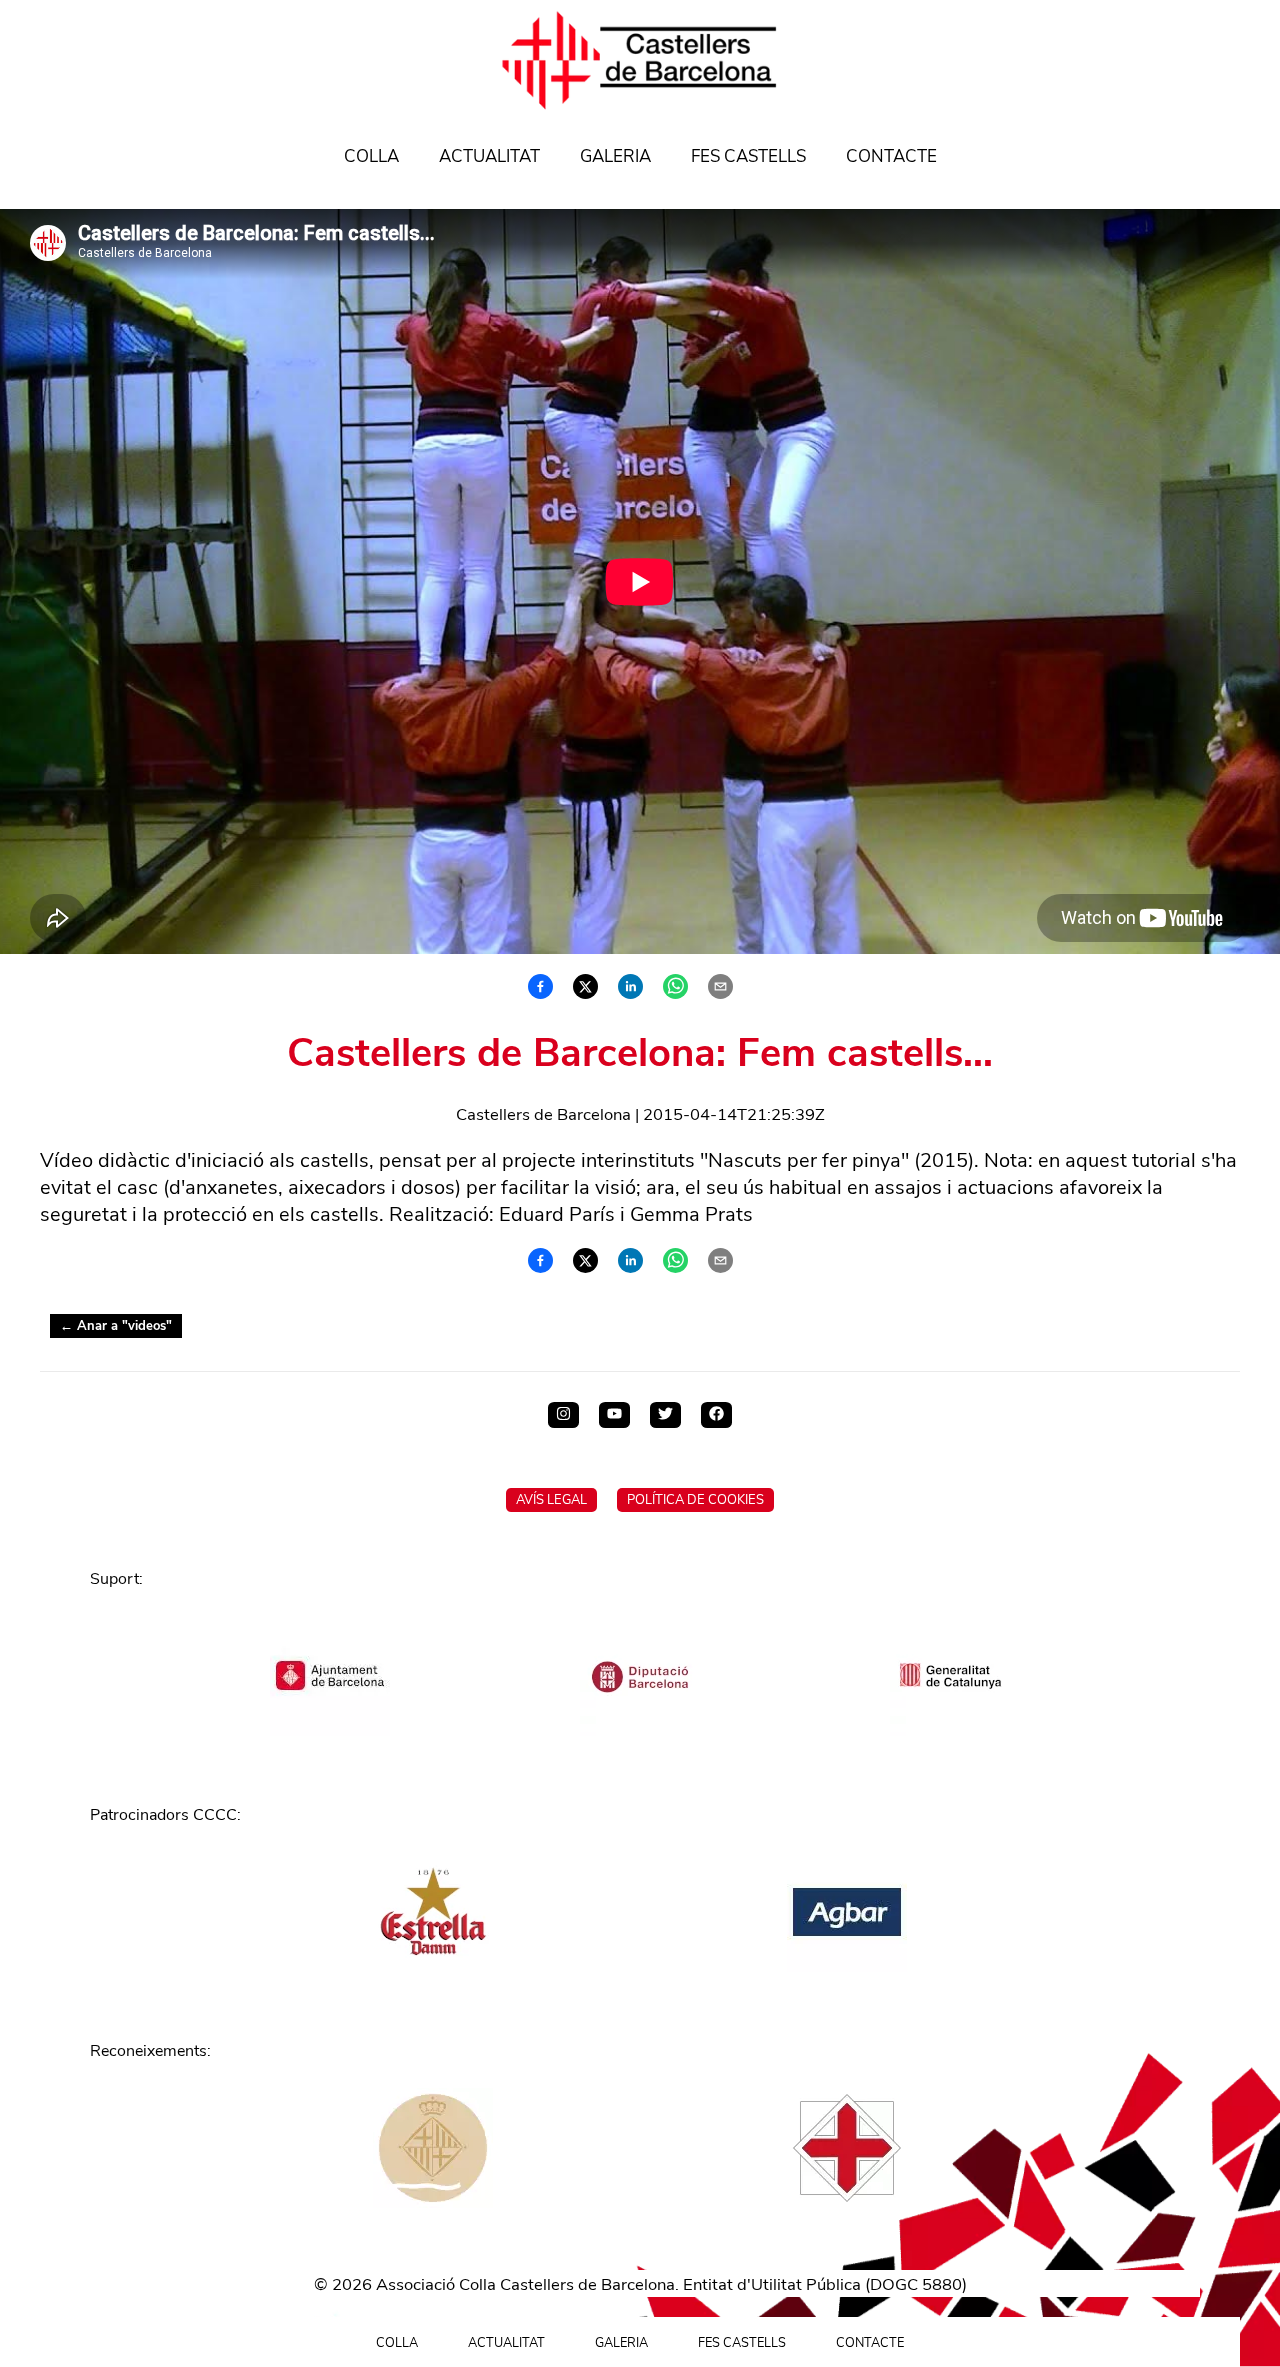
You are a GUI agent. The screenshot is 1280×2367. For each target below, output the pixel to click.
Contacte (891, 156)
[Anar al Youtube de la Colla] (614, 1415)
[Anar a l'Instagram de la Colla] (563, 1415)
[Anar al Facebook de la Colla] (716, 1415)
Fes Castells (748, 156)
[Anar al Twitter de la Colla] (665, 1415)
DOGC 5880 (916, 2284)
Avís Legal (551, 1500)
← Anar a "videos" (116, 1326)
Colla (371, 156)
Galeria (615, 156)
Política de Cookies (695, 1500)
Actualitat (489, 156)
